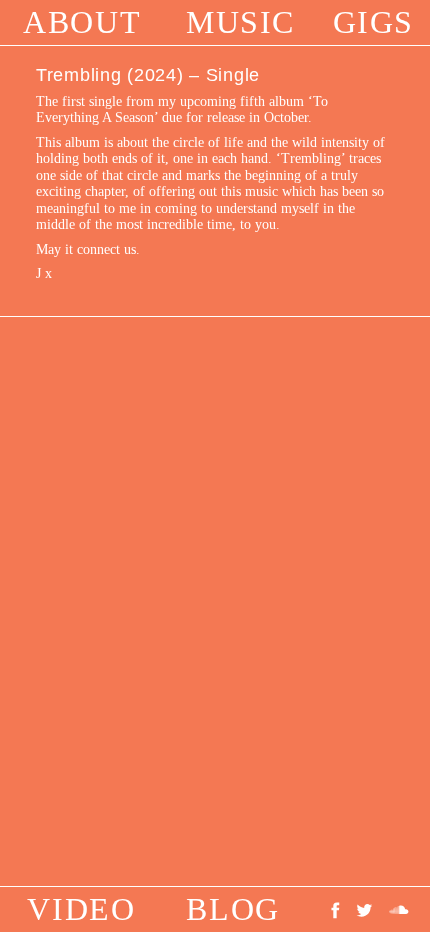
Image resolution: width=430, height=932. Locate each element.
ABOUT (82, 22)
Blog (232, 909)
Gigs (373, 22)
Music (240, 22)
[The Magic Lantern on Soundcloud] (398, 909)
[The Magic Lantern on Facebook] (339, 909)
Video (81, 909)
